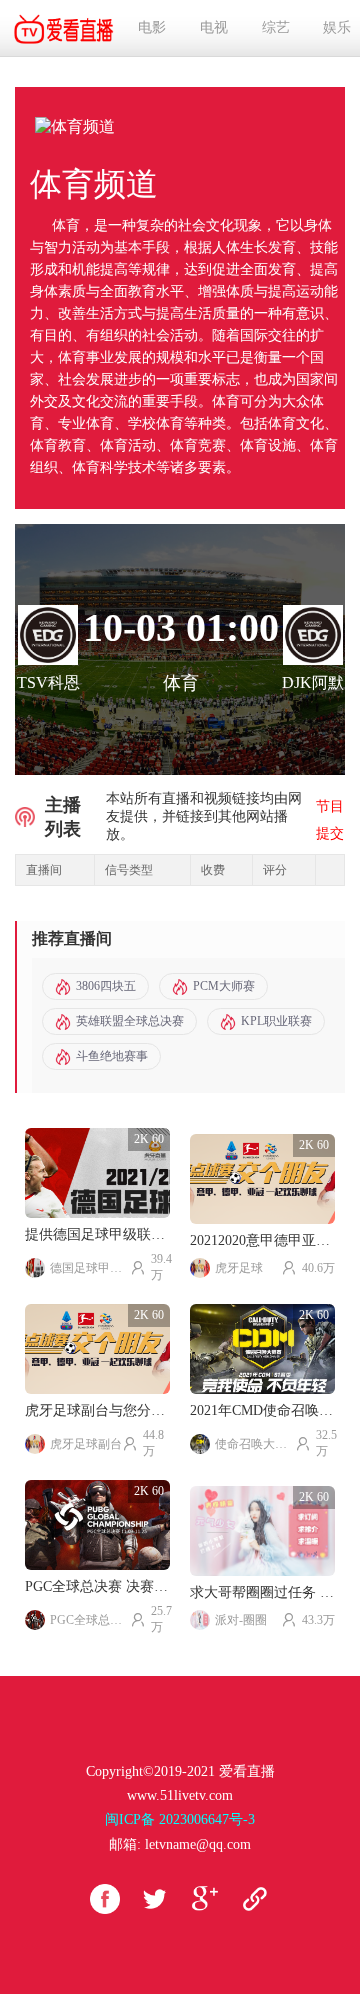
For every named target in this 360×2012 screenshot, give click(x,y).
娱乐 (337, 27)
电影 (152, 27)
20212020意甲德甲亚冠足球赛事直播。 (262, 1240)
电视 (214, 27)
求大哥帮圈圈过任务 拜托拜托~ (262, 1592)
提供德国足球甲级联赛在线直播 (97, 1234)
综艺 (276, 27)
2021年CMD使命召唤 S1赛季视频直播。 (262, 1410)
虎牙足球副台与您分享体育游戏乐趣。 (97, 1410)
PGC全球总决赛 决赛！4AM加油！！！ (97, 1586)
